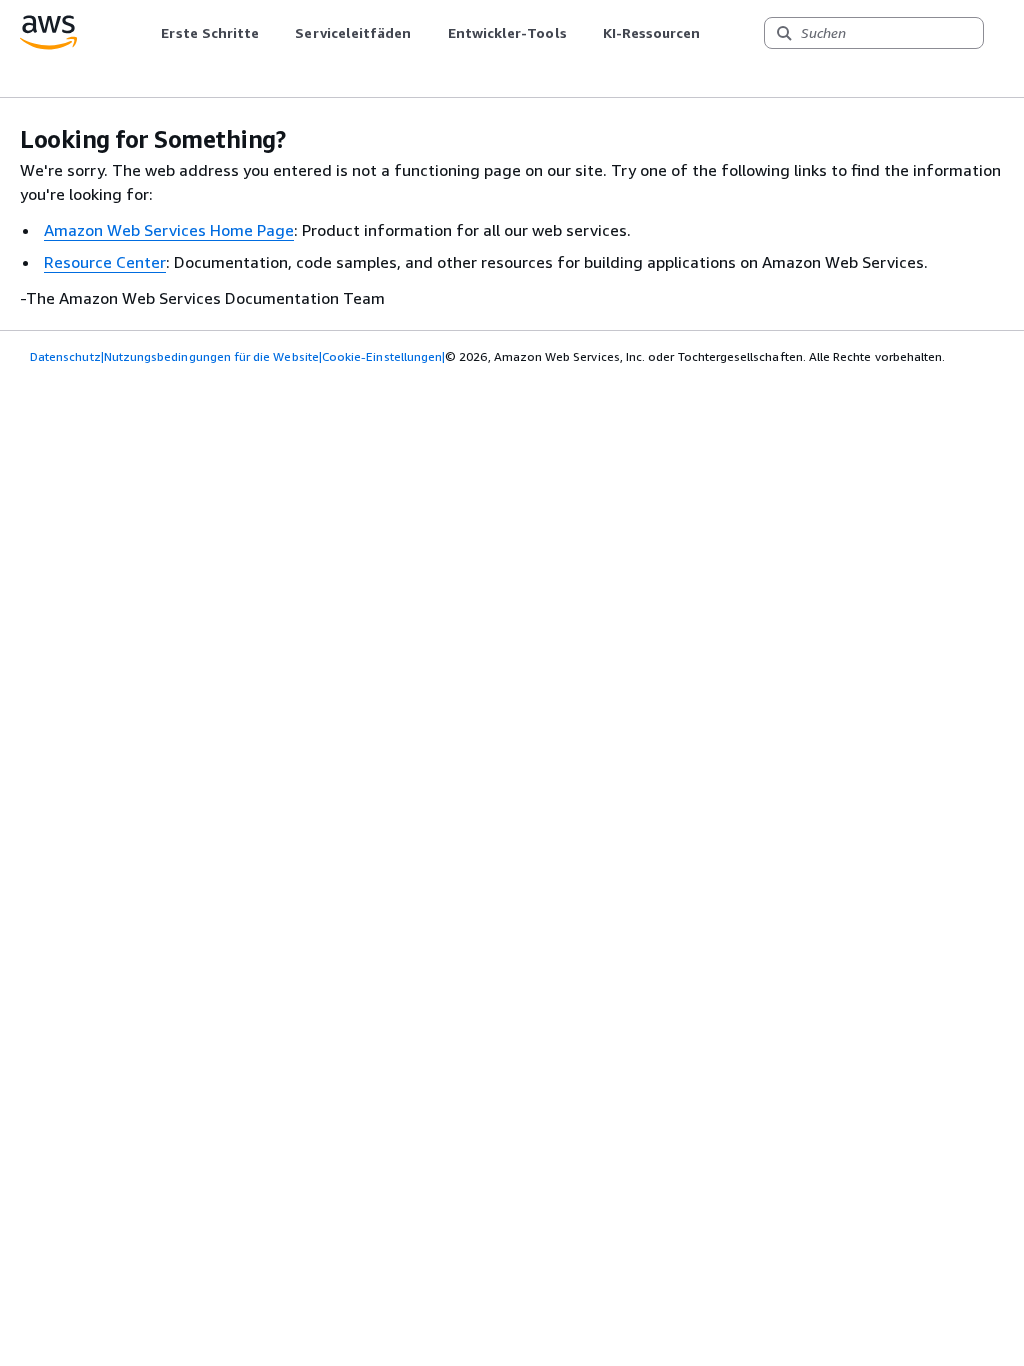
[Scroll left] (146, 33)
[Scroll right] (715, 33)
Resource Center (105, 262)
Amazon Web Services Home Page (169, 230)
